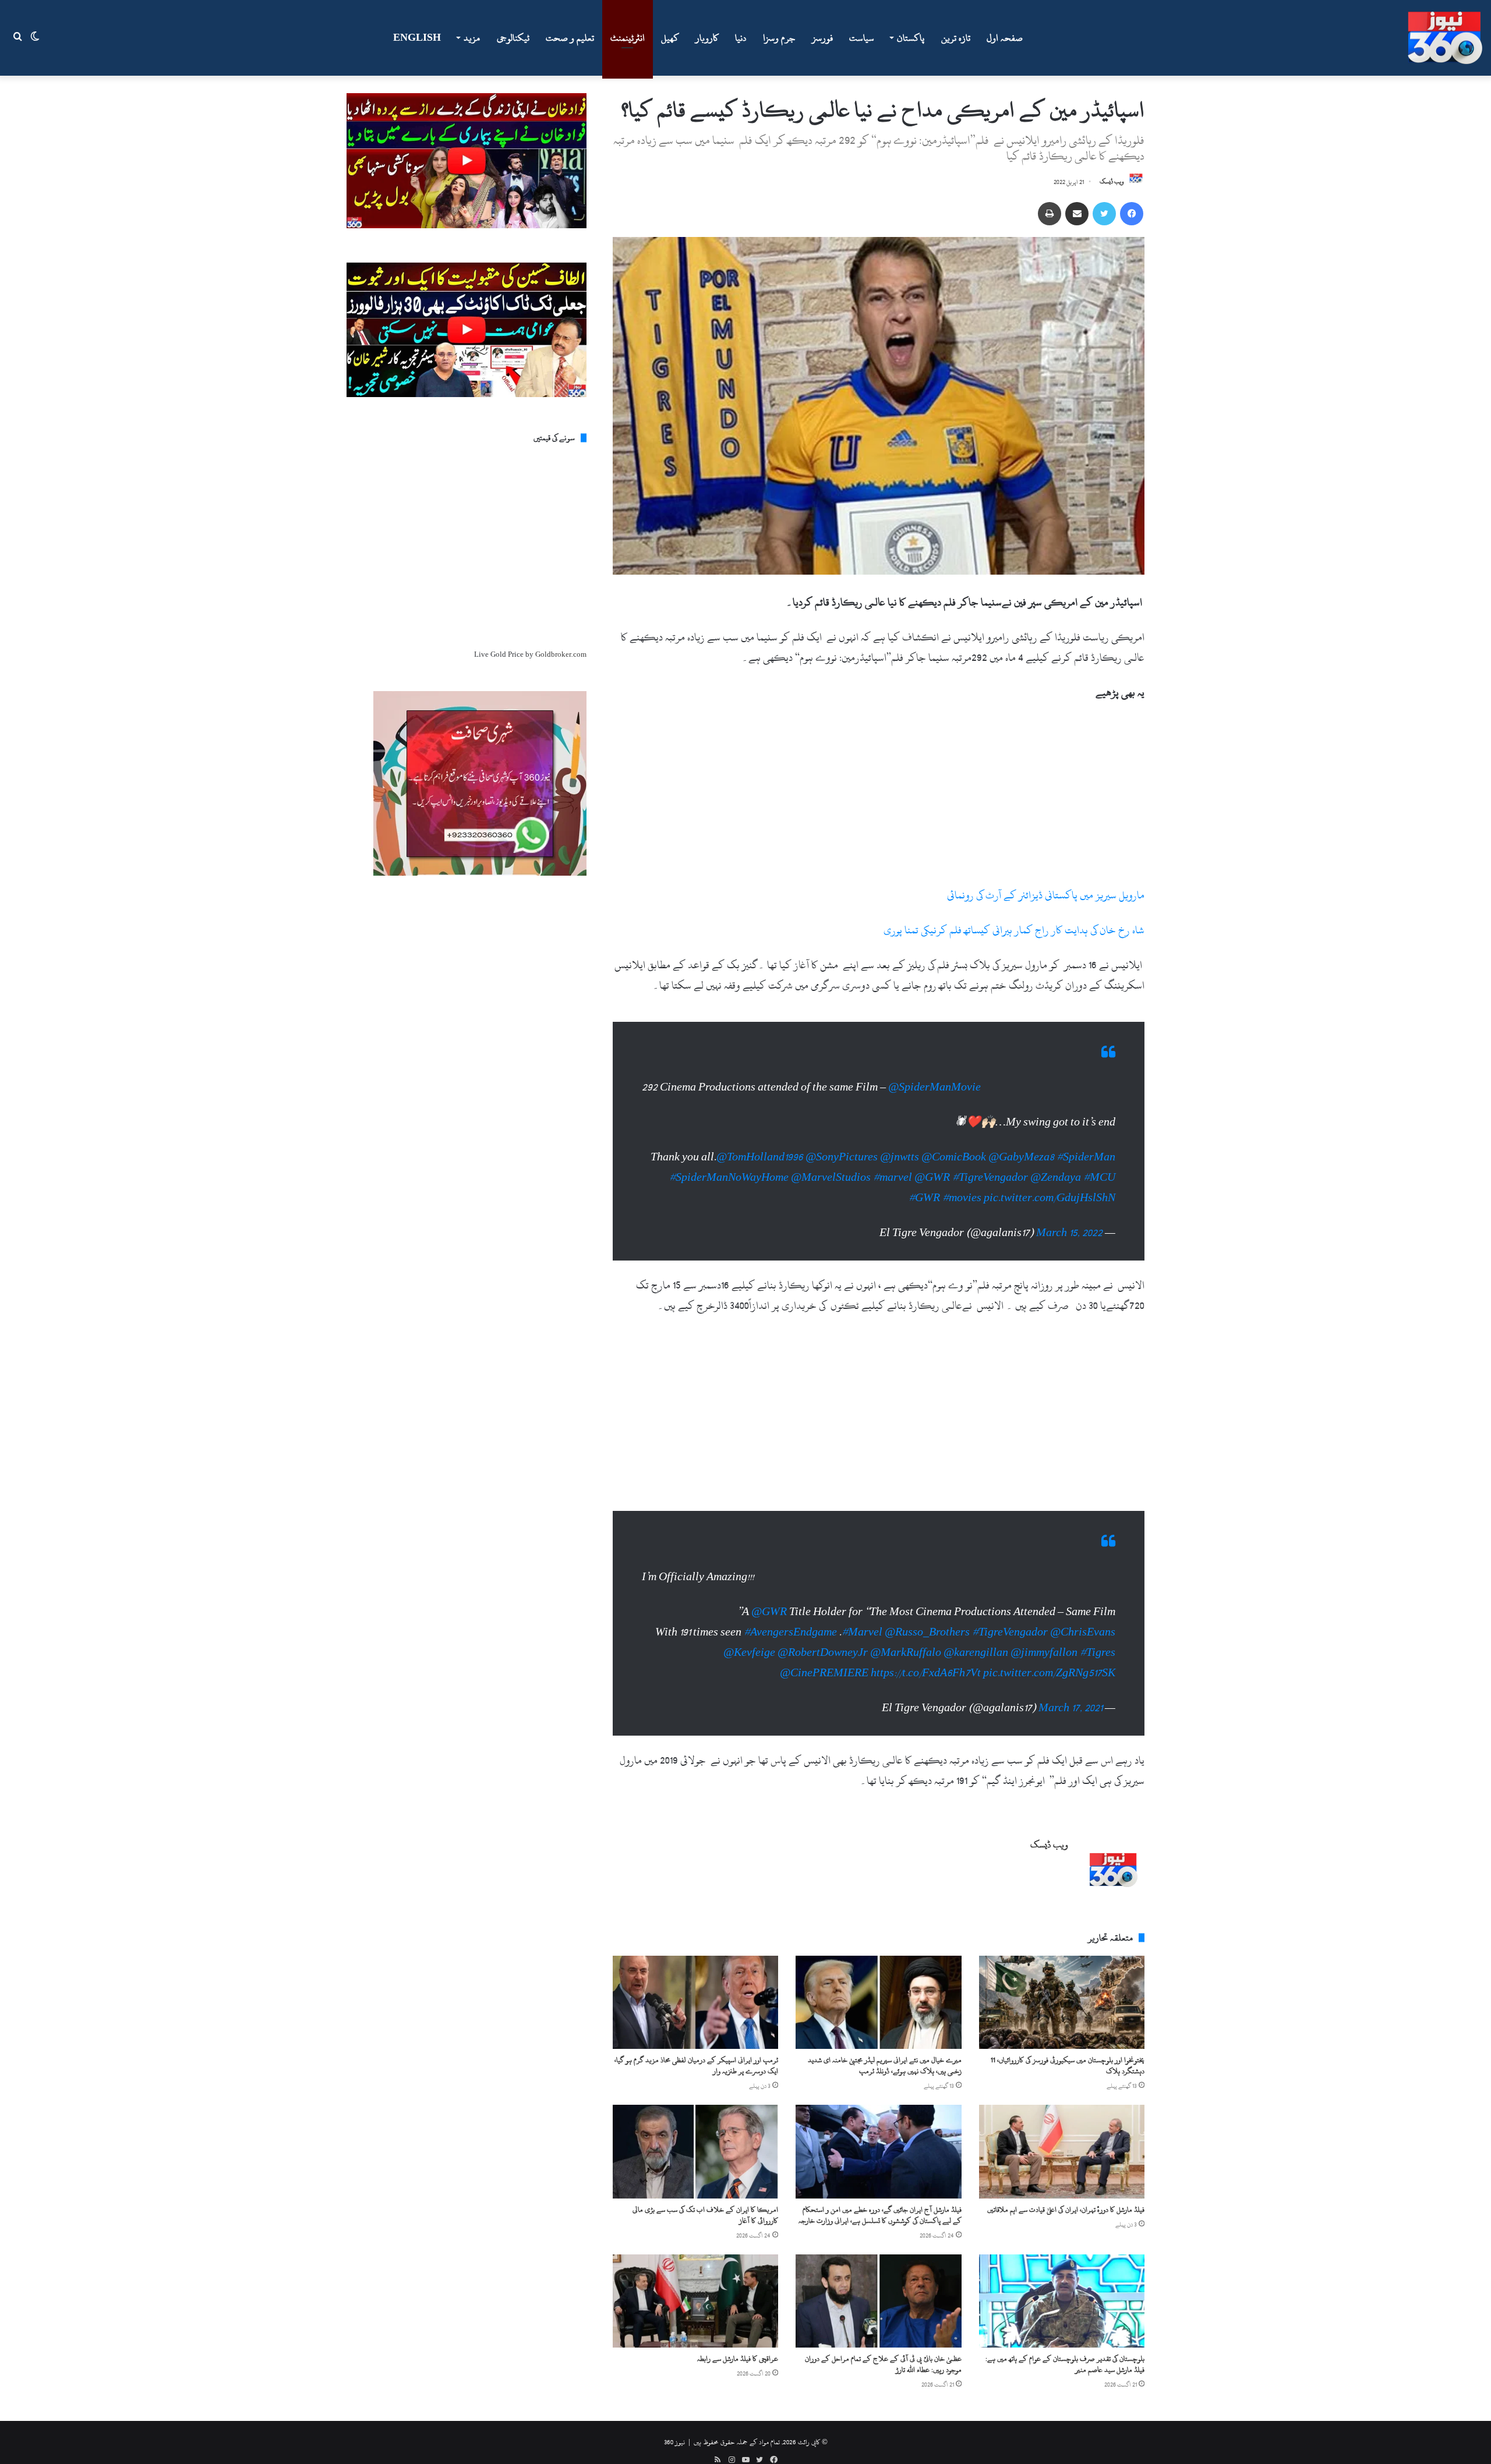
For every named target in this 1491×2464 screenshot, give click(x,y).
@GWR (932, 1166)
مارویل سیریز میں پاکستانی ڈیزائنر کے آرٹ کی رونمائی (1046, 895)
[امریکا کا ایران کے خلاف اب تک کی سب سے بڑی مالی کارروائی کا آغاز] (695, 2134)
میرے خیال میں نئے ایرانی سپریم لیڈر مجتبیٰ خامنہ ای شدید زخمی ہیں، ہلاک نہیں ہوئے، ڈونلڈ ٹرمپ (885, 2048)
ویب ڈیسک (1112, 182)
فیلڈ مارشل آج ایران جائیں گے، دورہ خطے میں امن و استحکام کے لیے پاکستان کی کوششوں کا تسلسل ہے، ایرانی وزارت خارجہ (880, 2198)
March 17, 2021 (1070, 1691)
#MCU (1099, 1166)
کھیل (670, 38)
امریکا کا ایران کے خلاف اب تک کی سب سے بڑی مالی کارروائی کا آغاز (705, 2198)
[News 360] (1445, 38)
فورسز (822, 38)
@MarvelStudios (831, 1166)
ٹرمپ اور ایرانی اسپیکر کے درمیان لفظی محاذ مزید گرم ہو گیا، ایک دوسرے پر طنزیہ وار (696, 2048)
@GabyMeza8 (1021, 1146)
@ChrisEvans (1083, 1615)
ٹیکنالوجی (513, 38)
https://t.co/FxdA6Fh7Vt (926, 1656)
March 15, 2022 (1069, 1221)
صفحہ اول (1005, 38)
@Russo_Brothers (927, 1615)
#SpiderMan (1086, 1146)
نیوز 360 (674, 2424)
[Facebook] (1132, 214)
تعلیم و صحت (570, 38)
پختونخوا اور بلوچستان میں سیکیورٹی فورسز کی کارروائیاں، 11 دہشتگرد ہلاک (1068, 2048)
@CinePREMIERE (824, 1656)
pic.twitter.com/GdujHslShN (1050, 1186)
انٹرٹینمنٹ (628, 38)
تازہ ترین (956, 38)
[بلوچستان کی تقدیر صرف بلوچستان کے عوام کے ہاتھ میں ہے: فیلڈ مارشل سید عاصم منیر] (1062, 2284)
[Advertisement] (879, 799)
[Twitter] (1104, 214)
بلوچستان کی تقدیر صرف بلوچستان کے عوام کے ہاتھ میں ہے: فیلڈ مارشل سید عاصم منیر (1065, 2347)
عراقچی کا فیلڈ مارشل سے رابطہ (738, 2341)
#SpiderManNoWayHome (729, 1166)
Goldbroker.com (561, 654)
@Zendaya (1056, 1166)
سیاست (862, 38)
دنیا (741, 38)
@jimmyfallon (1044, 1635)
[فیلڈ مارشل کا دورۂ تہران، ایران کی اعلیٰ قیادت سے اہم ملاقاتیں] (1062, 2134)
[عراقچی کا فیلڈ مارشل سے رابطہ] (695, 2284)
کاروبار (707, 38)
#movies (962, 1186)
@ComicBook (954, 1146)
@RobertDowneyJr (823, 1635)
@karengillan (976, 1635)
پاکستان (911, 38)
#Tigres (1098, 1635)
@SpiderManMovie (934, 1076)
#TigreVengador (990, 1166)
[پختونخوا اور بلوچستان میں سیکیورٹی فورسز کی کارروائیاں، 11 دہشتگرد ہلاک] (1062, 1985)
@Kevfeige (749, 1635)
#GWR (924, 1186)
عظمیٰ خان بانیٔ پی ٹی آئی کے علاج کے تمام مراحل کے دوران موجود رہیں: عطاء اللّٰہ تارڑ (883, 2347)
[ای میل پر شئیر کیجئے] (1077, 214)
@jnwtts (900, 1146)
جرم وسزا (779, 38)
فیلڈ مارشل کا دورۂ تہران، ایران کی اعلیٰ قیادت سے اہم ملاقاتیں (1066, 2192)
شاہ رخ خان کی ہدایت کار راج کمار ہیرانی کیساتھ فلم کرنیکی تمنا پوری (1014, 930)
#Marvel (862, 1615)
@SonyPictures (842, 1146)
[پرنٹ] (1050, 214)
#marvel (893, 1166)
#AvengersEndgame (790, 1615)
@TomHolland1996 (760, 1146)
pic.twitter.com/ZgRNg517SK (1049, 1656)
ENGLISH (417, 38)
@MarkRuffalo (906, 1635)
